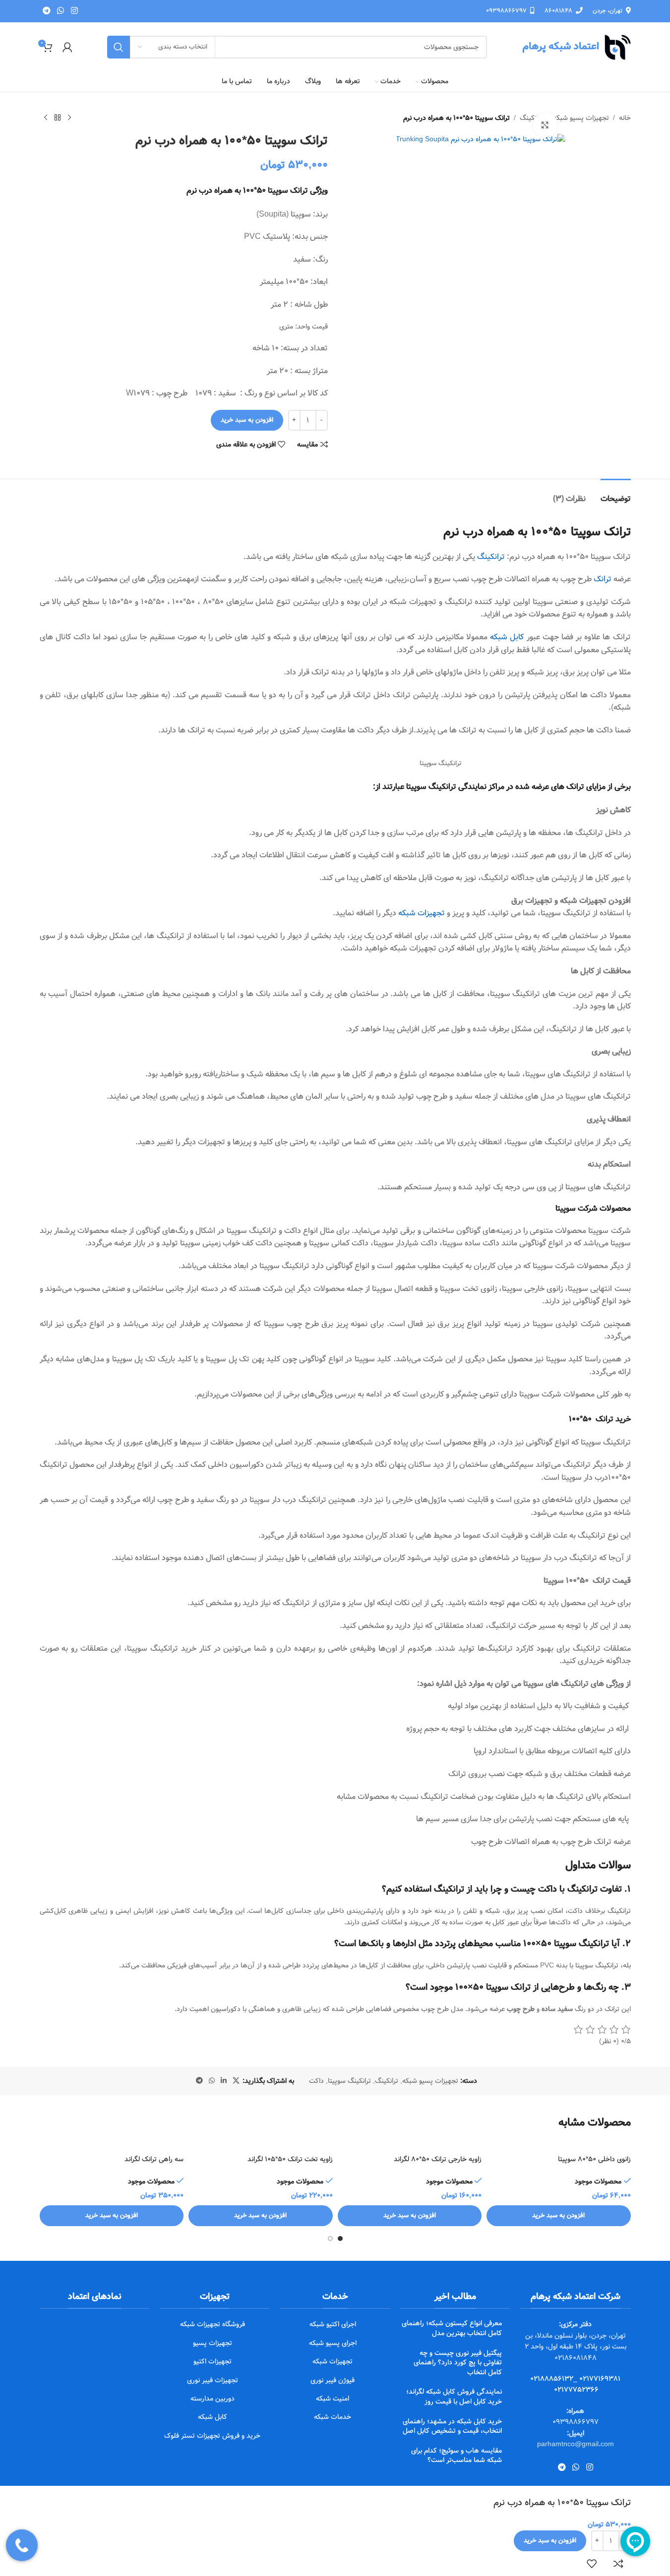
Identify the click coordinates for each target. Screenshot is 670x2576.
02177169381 (600, 2379)
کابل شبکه (507, 637)
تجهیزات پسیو (213, 2343)
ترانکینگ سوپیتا (349, 2081)
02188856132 (552, 2379)
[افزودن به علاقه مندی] (592, 2564)
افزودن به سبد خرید (247, 420)
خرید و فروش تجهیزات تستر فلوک (212, 2436)
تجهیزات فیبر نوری (213, 2380)
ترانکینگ (491, 557)
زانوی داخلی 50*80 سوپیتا (594, 2159)
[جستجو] (119, 47)
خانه (625, 118)
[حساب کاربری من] (67, 47)
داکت (316, 2081)
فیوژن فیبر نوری (333, 2380)
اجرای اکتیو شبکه (333, 2324)
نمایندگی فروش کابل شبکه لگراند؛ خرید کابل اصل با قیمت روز (454, 2397)
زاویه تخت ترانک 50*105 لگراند (290, 2159)
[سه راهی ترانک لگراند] (112, 2145)
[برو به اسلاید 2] (330, 2239)
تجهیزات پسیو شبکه (581, 118)
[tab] (616, 494)
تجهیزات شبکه (422, 913)
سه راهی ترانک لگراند (154, 2159)
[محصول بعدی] (46, 118)
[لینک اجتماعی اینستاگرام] (74, 11)
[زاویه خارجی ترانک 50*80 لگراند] (410, 2145)
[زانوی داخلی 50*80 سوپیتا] (559, 2145)
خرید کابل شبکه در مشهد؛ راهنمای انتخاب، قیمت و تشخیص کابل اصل (452, 2426)
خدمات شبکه (333, 2417)
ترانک (603, 579)
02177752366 (576, 2390)
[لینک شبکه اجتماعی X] (236, 2081)
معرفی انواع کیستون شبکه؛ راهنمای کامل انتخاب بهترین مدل (452, 2328)
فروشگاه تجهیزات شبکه (213, 2324)
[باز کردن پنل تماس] (22, 2545)
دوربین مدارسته (213, 2399)
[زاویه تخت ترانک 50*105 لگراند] (261, 2145)
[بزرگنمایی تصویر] (545, 125)
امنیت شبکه (333, 2399)
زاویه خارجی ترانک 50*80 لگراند (438, 2159)
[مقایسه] (618, 2564)
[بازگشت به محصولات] (58, 118)
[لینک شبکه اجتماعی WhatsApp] (61, 11)
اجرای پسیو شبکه (333, 2343)
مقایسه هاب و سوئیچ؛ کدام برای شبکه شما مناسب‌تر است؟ (457, 2456)
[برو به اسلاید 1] (340, 2239)
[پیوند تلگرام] (47, 11)
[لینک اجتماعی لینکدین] (224, 2081)
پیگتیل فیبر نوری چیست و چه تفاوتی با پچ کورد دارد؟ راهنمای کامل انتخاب (458, 2363)
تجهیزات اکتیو (213, 2361)
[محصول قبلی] (69, 118)
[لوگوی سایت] (576, 47)
